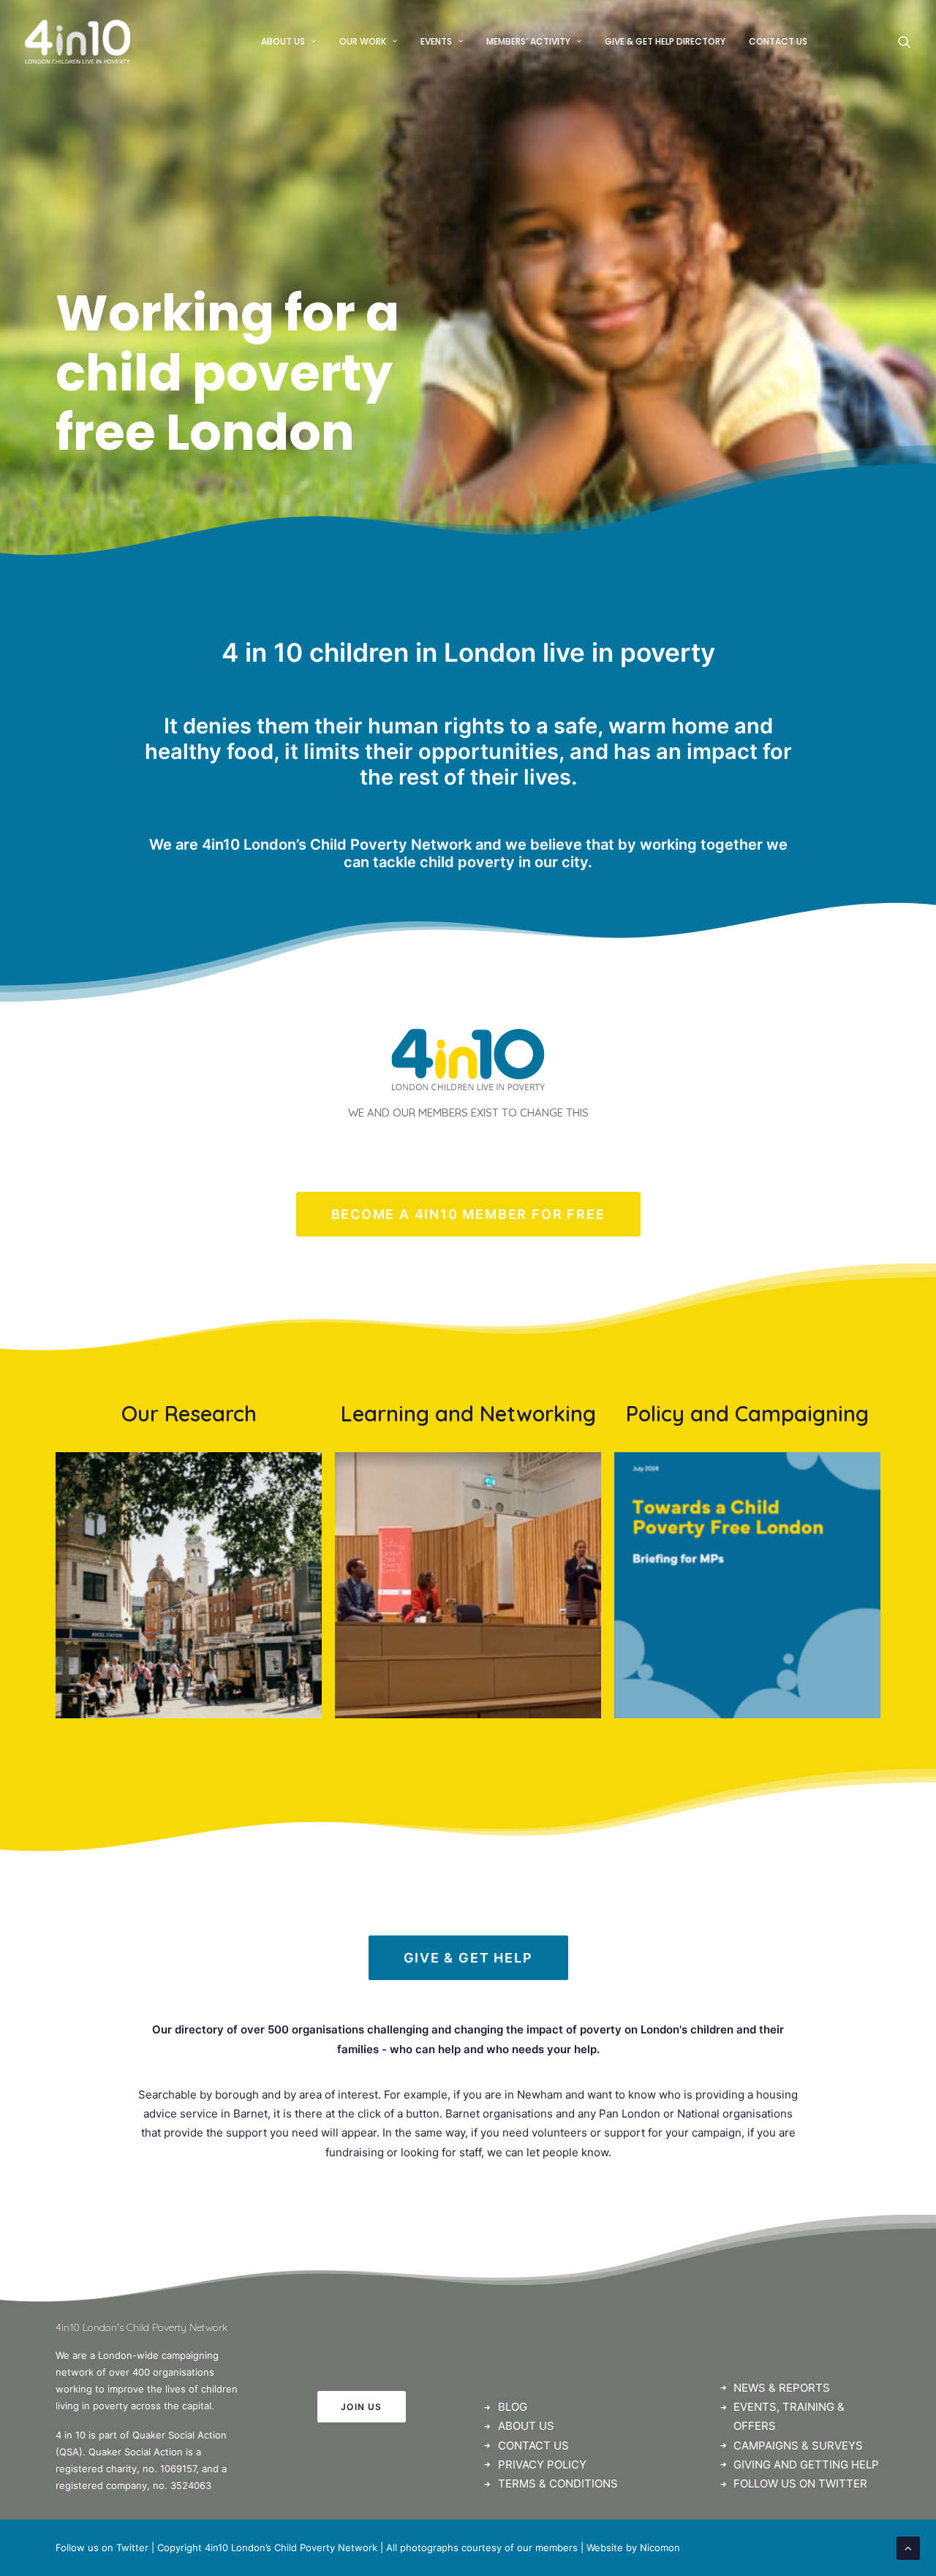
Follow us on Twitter (102, 2547)
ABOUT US (526, 2426)
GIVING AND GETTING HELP (806, 2464)
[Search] (905, 42)
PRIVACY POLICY (542, 2464)
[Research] (189, 1585)
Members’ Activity (528, 41)
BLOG (513, 2407)
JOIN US (361, 2407)
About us (283, 41)
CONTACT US (533, 2445)
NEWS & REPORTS (782, 2388)
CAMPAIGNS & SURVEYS (798, 2445)
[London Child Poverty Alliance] (468, 1585)
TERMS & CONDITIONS (558, 2484)
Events (436, 41)
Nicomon (660, 2547)
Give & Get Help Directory (665, 41)
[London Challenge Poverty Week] (747, 1585)
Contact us (778, 41)
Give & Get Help (468, 1958)
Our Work (363, 41)
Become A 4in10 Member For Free (468, 1214)
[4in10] (78, 42)
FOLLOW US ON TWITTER (800, 2484)
